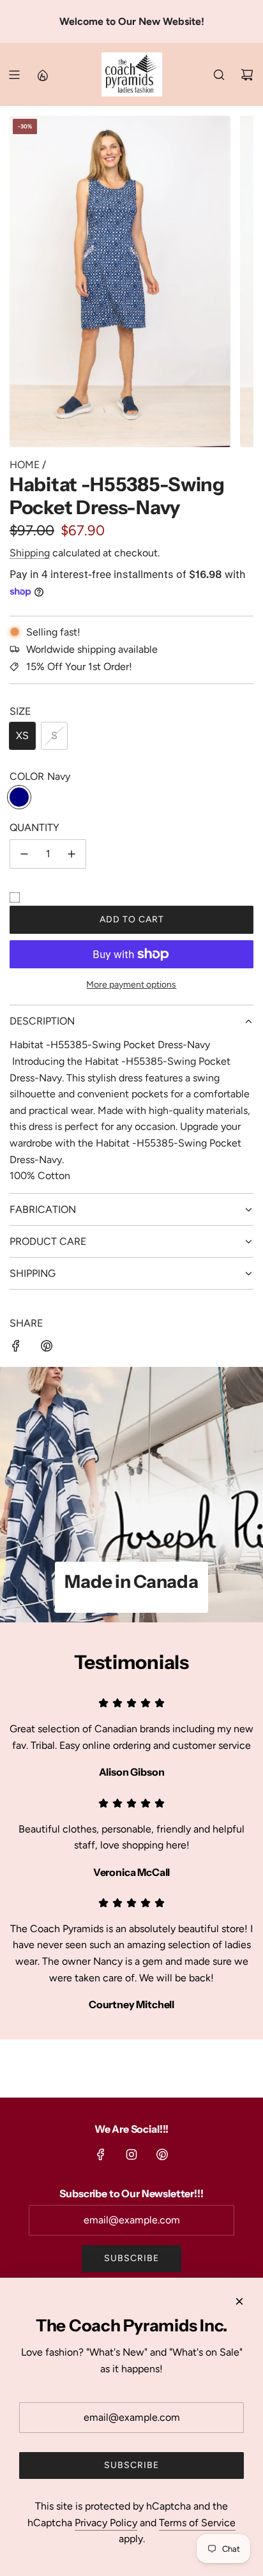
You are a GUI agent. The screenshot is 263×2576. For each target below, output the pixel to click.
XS (22, 735)
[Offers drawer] (42, 75)
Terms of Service (197, 2523)
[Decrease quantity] (24, 854)
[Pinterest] (162, 2154)
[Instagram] (131, 2154)
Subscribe (131, 2258)
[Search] (219, 75)
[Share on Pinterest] (47, 1348)
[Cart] (247, 75)
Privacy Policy (106, 2523)
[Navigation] (14, 75)
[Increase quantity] (71, 854)
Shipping (30, 553)
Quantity (34, 827)
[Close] (239, 2301)
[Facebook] (101, 2154)
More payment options (131, 985)
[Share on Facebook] (16, 1348)
